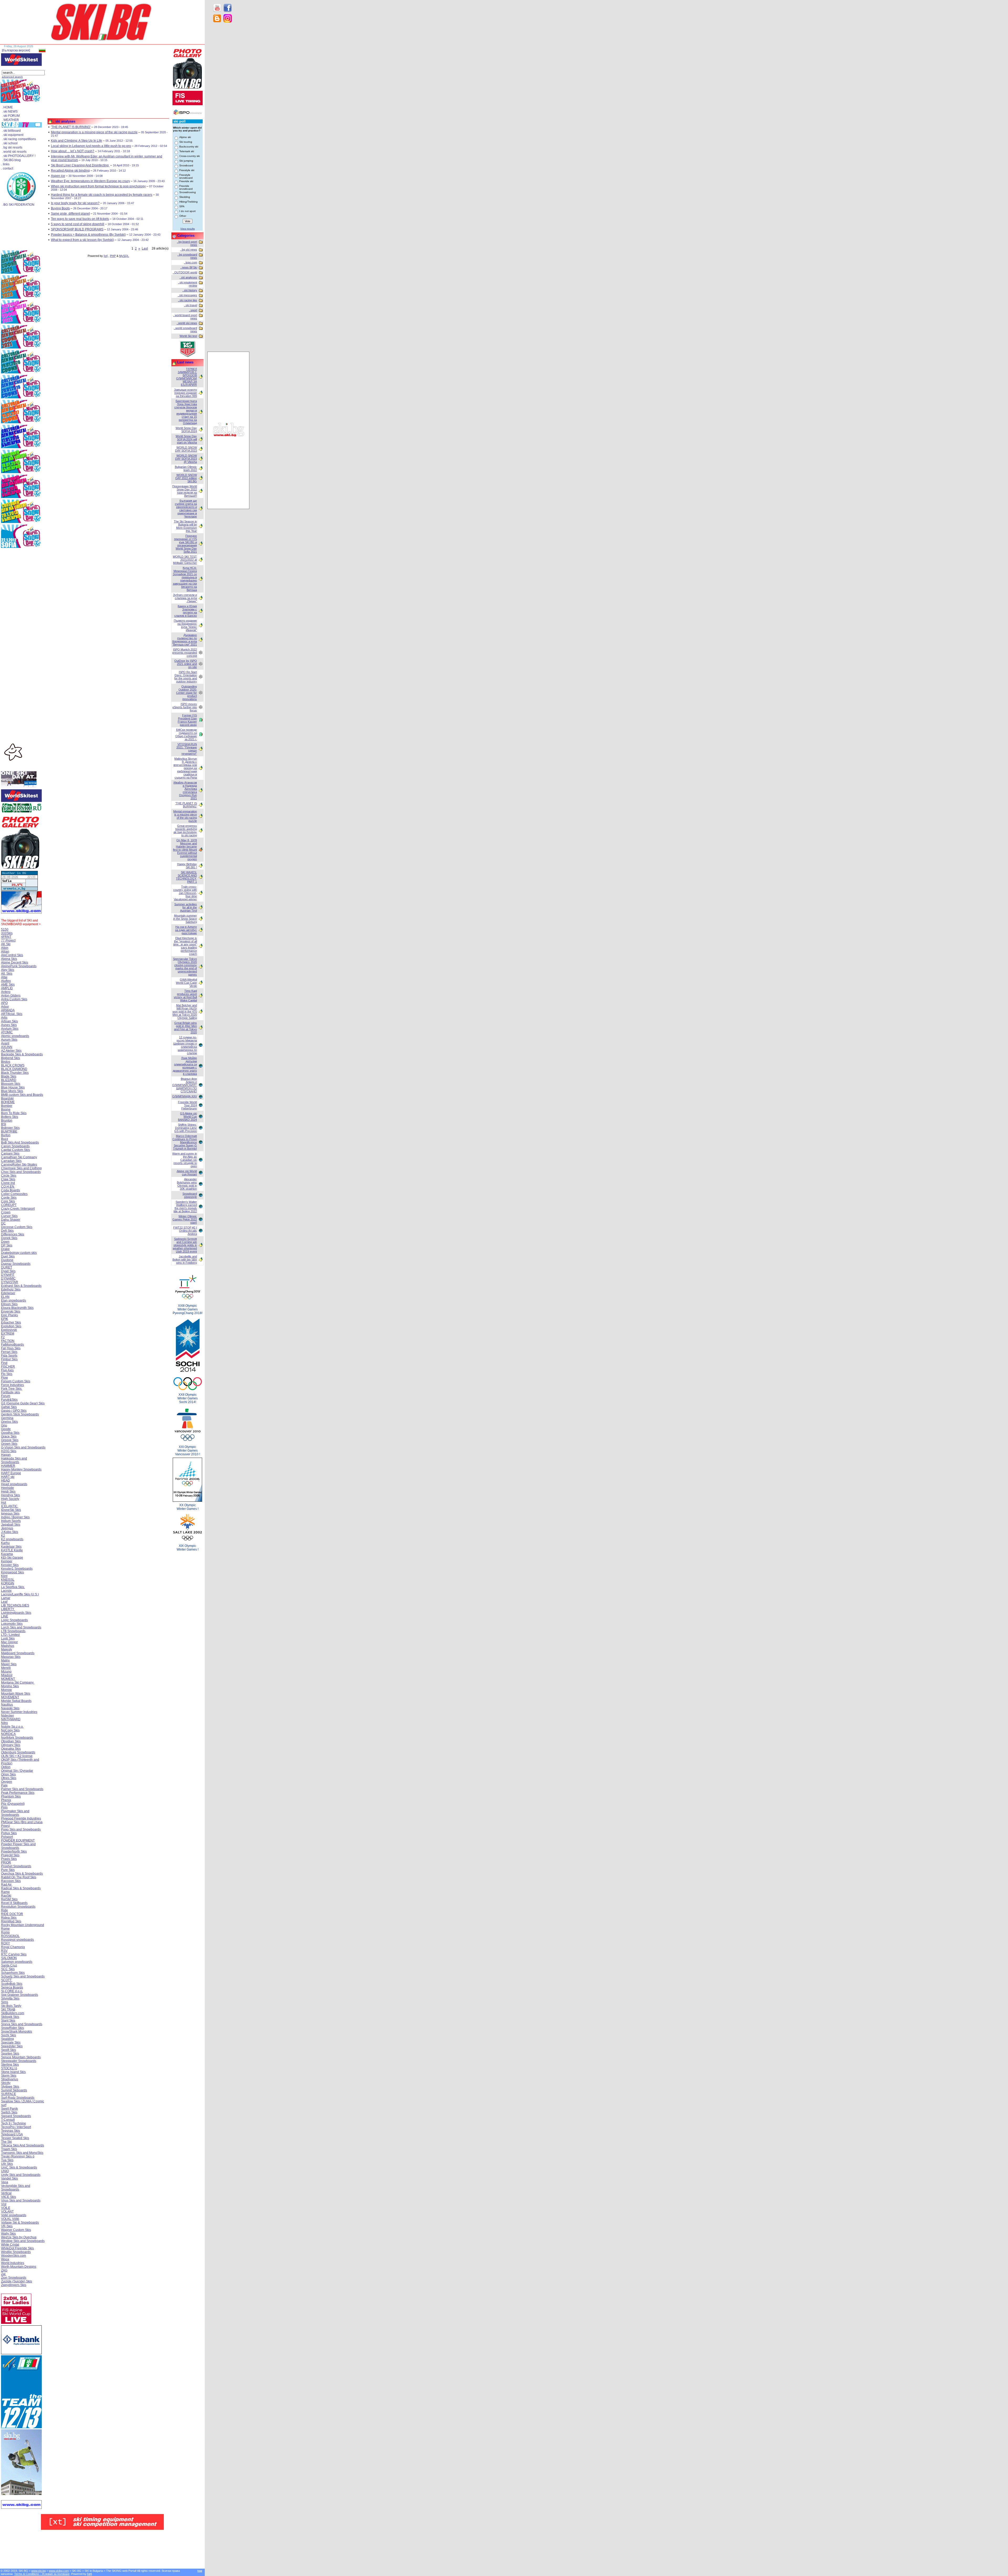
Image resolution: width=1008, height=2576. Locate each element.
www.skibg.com (59, 2571)
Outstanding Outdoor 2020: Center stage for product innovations (187, 693)
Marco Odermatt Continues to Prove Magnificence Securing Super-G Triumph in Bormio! (185, 1142)
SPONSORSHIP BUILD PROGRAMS (77, 229)
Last (145, 248)
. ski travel (191, 305)
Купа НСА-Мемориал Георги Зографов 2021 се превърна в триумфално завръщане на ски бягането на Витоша (185, 579)
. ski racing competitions (19, 139)
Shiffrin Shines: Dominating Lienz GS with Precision (186, 1128)
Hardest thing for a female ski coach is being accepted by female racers (102, 195)
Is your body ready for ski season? (75, 203)
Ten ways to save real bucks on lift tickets (80, 219)
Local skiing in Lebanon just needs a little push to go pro (91, 146)
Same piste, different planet (70, 214)
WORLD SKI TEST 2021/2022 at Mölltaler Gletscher (185, 560)
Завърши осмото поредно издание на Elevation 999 (185, 393)
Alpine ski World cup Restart (187, 1173)
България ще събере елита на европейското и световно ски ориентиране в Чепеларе (186, 509)
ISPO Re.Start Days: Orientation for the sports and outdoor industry (186, 677)
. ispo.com (191, 262)
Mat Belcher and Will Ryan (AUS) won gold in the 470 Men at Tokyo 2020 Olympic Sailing (185, 1012)
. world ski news (187, 323)
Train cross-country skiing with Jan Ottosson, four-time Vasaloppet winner (185, 893)
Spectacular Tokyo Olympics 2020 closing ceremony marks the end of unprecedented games (185, 967)
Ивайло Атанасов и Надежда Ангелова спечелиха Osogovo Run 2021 (185, 790)
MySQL (124, 256)
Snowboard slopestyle (190, 1195)
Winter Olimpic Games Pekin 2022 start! (185, 1219)
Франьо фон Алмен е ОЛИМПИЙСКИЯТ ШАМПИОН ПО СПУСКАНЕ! (185, 1085)
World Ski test (188, 336)
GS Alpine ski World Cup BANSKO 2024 (187, 1117)
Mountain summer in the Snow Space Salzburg (185, 919)
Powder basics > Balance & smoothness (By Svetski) (88, 235)
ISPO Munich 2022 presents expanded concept (185, 653)
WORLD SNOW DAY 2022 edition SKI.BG (186, 478)
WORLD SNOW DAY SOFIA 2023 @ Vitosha (186, 459)
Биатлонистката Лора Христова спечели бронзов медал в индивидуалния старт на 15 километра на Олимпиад (186, 412)
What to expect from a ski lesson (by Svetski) (82, 240)
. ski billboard (11, 131)
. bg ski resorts (12, 147)
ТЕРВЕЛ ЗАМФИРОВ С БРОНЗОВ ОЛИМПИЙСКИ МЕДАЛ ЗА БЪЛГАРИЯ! (187, 377)
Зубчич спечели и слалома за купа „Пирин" (185, 598)
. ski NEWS (10, 112)
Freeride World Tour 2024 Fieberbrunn (187, 1105)
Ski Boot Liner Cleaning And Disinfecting (80, 165)
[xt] (106, 256)
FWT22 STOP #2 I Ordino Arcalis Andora (185, 1231)
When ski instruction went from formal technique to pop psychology (98, 186)
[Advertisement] (228, 110)
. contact (7, 168)
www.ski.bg (38, 2571)
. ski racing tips (188, 300)
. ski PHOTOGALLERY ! (19, 156)
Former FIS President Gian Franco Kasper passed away (187, 720)
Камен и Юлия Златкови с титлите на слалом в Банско (186, 611)
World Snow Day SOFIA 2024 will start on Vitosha (186, 439)
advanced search (12, 77)
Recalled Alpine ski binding (70, 171)
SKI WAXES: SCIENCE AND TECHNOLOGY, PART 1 (186, 877)
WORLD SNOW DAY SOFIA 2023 (186, 449)
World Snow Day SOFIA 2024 (186, 430)
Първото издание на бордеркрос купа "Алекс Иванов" (185, 625)
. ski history (190, 290)
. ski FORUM (11, 116)
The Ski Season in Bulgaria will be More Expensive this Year (185, 526)
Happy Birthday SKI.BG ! (187, 866)
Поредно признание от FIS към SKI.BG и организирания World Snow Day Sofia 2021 (185, 544)
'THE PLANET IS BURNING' (71, 127)
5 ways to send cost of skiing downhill (78, 224)
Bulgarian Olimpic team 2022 (186, 468)
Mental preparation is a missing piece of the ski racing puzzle (94, 132)
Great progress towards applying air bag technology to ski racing (185, 831)
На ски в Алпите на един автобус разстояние (186, 930)
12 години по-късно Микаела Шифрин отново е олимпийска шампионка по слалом (185, 1045)
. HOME (7, 107)
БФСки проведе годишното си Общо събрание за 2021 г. (186, 734)
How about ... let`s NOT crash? (73, 151)
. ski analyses (188, 277)
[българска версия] (16, 50)
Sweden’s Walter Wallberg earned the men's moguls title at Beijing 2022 (185, 1207)
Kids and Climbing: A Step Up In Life (77, 141)
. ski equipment (13, 135)
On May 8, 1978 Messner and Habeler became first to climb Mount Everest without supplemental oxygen (185, 850)
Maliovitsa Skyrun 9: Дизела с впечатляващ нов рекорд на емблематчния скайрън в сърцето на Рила (185, 768)
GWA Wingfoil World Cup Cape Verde (186, 983)
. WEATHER (10, 120)
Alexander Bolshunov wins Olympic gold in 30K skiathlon (187, 1184)
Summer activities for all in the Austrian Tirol (186, 907)
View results (188, 229)
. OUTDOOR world (185, 272)
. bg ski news (189, 250)
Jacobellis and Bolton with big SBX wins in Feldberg (185, 1260)
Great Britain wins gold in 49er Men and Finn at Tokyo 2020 (185, 1028)
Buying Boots (60, 208)
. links (5, 164)
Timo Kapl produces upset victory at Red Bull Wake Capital (185, 996)
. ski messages (187, 295)
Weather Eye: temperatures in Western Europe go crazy (90, 181)
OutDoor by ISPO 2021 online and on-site (186, 664)
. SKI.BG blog (11, 160)
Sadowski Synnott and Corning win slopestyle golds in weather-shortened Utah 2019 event (185, 1245)
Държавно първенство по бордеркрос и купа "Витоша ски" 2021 (185, 640)
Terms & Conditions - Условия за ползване (42, 2574)
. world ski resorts (14, 152)
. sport (193, 310)
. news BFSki (189, 267)
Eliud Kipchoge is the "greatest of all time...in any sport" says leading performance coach (185, 946)
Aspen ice (58, 176)
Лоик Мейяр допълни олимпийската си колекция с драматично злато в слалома (185, 1066)
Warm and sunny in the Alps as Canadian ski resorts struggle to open (185, 1160)
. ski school (10, 143)
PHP (113, 256)
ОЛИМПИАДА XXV (185, 1096)
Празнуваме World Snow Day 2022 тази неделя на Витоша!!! (185, 491)
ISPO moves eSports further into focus (185, 707)
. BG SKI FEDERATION (18, 205)
